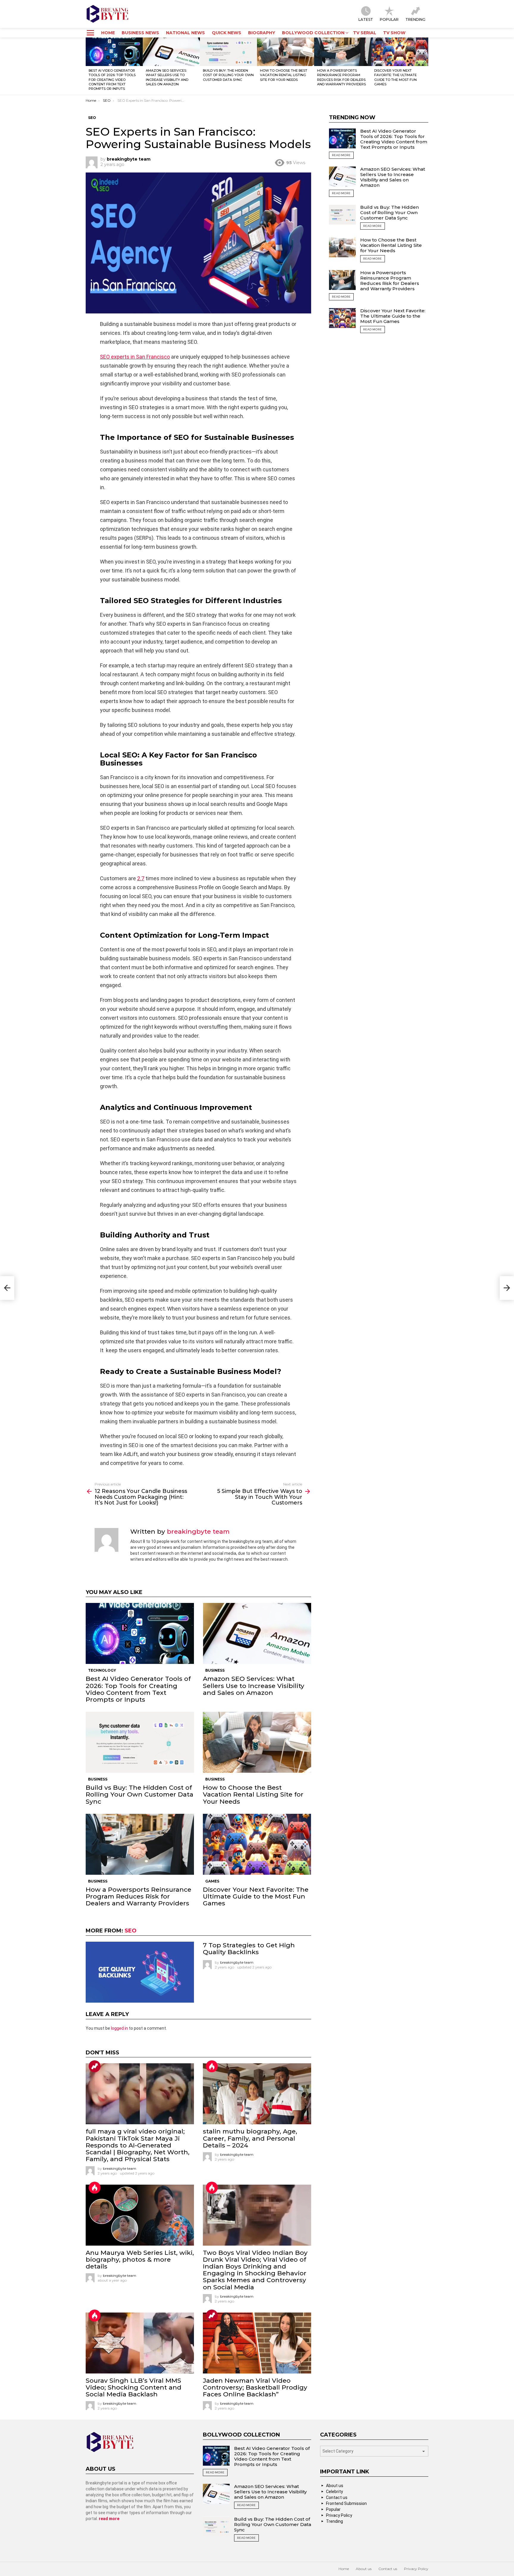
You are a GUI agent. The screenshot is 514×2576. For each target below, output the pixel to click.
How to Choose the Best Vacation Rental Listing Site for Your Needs (284, 75)
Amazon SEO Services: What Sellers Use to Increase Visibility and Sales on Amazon (167, 77)
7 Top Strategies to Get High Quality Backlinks (249, 1949)
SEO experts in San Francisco (135, 357)
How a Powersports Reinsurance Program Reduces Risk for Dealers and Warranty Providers (341, 77)
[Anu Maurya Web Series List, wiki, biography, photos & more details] (140, 2215)
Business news (140, 33)
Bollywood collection (313, 33)
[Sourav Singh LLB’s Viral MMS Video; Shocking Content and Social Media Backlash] (140, 2343)
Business (215, 1670)
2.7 (141, 878)
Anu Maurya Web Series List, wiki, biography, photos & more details (140, 2259)
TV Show (394, 33)
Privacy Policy (339, 2515)
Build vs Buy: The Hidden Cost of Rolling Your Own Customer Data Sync (228, 75)
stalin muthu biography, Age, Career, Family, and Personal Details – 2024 (250, 2138)
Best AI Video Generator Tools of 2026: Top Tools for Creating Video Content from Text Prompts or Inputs (112, 80)
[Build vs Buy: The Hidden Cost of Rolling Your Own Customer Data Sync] (228, 52)
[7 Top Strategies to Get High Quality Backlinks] (140, 1972)
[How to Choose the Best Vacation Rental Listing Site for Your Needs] (286, 52)
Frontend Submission (346, 2503)
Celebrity (334, 2492)
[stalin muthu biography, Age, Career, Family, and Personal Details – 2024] (257, 2094)
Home (108, 33)
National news (185, 33)
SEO (131, 1931)
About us (335, 2486)
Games (212, 1881)
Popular (389, 19)
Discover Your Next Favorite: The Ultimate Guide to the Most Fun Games (395, 77)
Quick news (227, 33)
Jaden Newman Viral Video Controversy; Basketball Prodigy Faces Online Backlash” (255, 2387)
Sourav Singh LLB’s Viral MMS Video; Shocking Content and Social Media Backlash (134, 2387)
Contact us (337, 2497)
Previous (89, 66)
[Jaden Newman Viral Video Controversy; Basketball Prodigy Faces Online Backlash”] (257, 2343)
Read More (341, 155)
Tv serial (365, 33)
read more (109, 2519)
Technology (102, 1670)
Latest (366, 19)
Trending (415, 19)
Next (425, 66)
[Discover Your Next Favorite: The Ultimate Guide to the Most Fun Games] (400, 52)
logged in (119, 2028)
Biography (262, 33)
